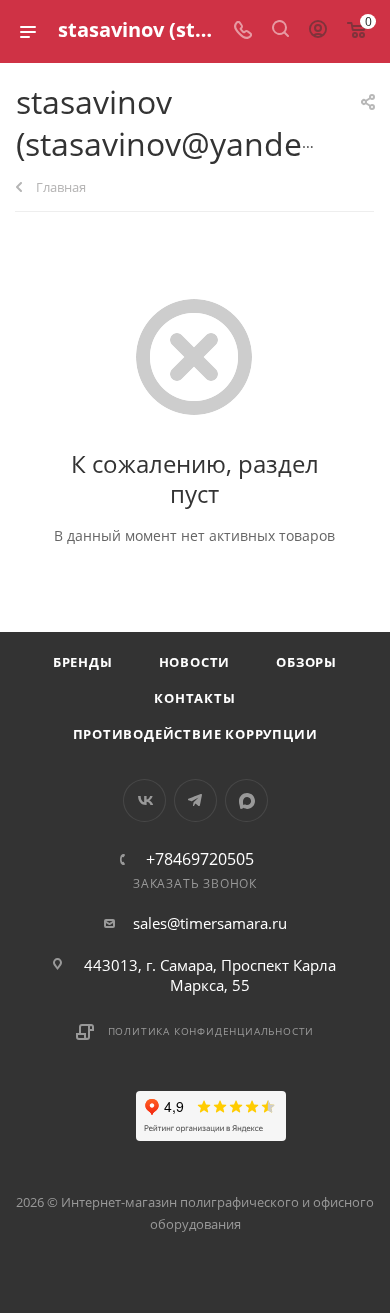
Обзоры (306, 662)
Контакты (194, 698)
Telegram (195, 800)
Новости (195, 662)
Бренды (83, 662)
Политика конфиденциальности (211, 1031)
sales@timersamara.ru (210, 923)
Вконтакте (144, 800)
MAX (246, 800)
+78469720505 (200, 859)
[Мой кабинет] (318, 31)
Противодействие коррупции (195, 734)
